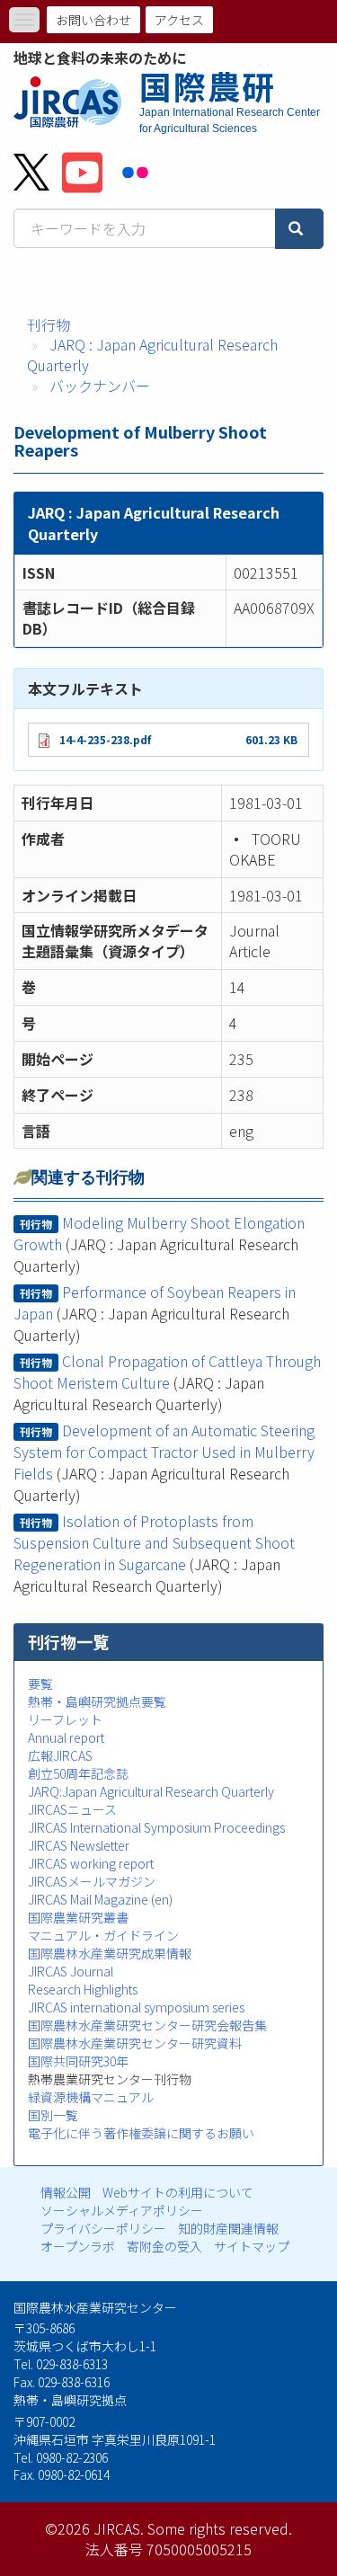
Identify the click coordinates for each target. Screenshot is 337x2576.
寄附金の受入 (164, 2246)
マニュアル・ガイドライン (103, 1935)
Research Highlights (83, 1989)
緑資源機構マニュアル (91, 2097)
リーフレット (65, 1719)
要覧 (40, 1683)
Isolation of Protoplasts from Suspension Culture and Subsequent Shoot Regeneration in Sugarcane (154, 1542)
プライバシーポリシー (103, 2228)
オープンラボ (78, 2246)
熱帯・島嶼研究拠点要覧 (97, 1701)
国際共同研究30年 (78, 2061)
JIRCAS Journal (71, 1971)
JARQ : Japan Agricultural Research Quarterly (152, 355)
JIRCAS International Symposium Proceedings (156, 1827)
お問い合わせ (93, 20)
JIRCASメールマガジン (92, 1881)
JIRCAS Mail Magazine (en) (100, 1899)
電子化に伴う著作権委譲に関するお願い (141, 2133)
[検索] (299, 229)
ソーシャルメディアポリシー (122, 2210)
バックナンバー (100, 386)
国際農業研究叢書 (78, 1917)
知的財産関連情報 (228, 2228)
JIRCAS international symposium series (136, 2007)
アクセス (179, 20)
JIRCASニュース (72, 1809)
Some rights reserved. (220, 2528)
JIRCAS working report (91, 1863)
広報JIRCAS (60, 1755)
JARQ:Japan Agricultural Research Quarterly (151, 1791)
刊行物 (49, 324)
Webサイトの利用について (178, 2192)
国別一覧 (53, 2115)
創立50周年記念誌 (78, 1773)
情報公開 (66, 2192)
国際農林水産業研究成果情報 (110, 1953)
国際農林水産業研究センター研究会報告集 (147, 2025)
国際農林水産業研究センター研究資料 (135, 2043)
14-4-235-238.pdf (105, 739)
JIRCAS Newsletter (79, 1845)
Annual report (66, 1737)
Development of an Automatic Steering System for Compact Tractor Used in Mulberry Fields (164, 1452)
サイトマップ (252, 2246)
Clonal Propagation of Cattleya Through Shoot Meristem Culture (167, 1372)
